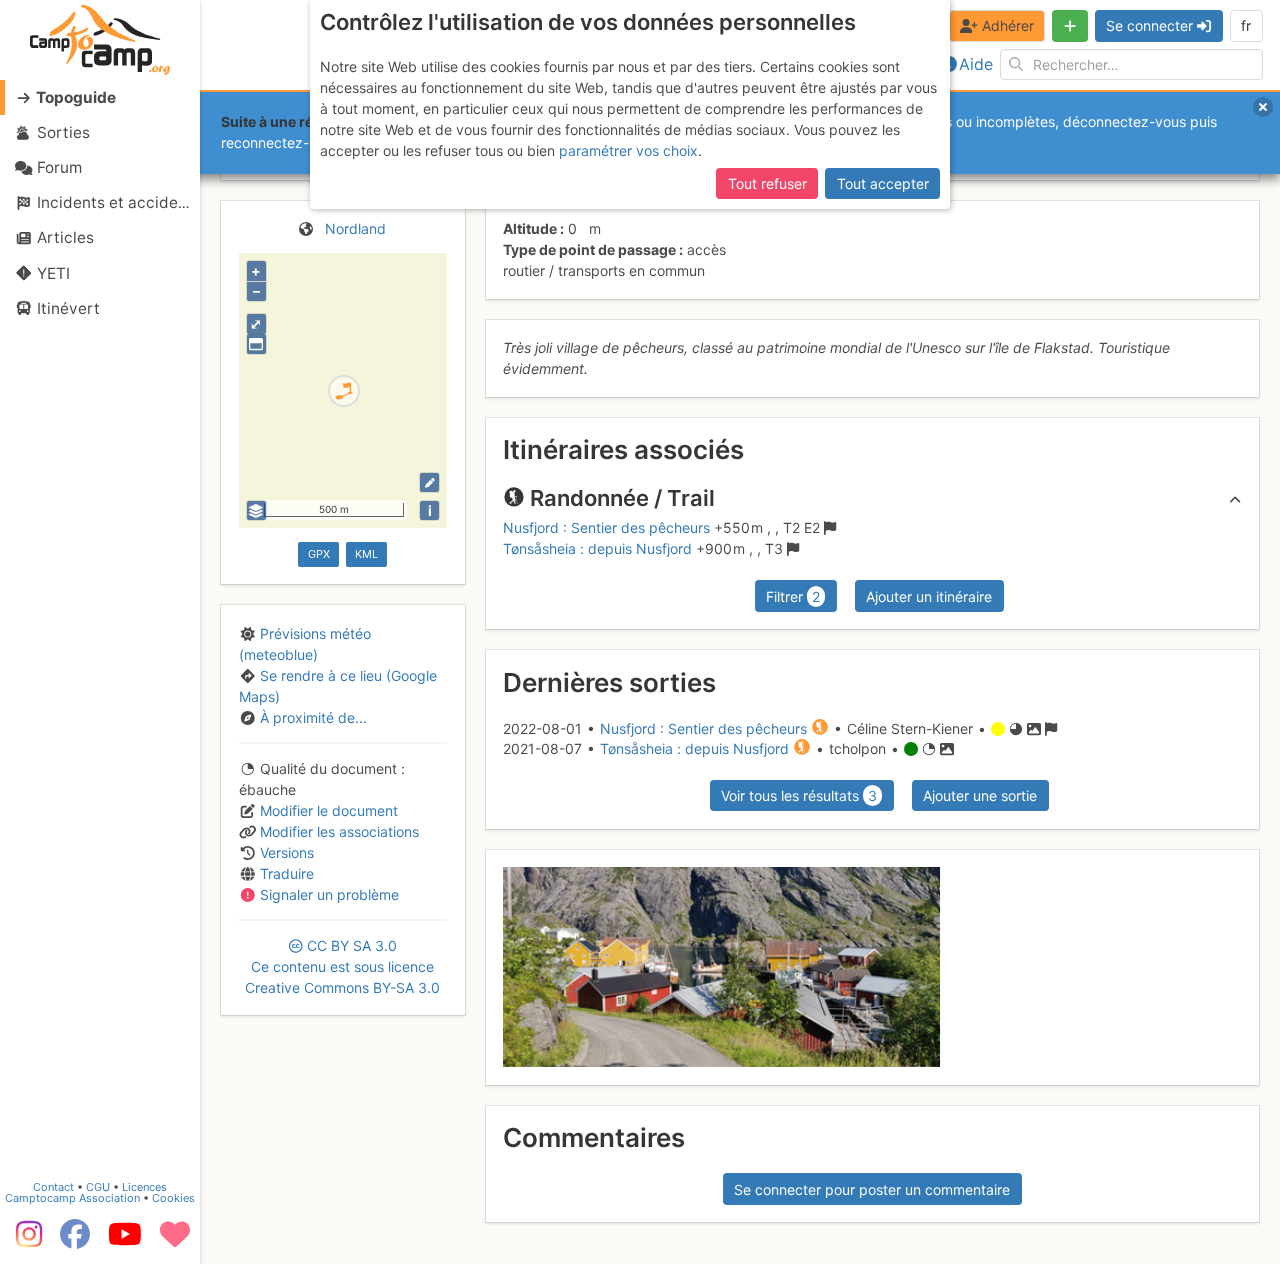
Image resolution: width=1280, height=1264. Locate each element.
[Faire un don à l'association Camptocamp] (175, 1241)
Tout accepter (883, 183)
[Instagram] (25, 1241)
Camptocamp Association (72, 1198)
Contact (53, 1187)
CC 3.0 (342, 966)
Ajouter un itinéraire (929, 596)
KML (366, 554)
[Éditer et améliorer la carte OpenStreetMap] (429, 482)
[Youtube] (125, 1241)
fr (1246, 25)
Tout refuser (767, 183)
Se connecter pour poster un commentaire (872, 1189)
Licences (144, 1187)
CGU (98, 1187)
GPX (319, 554)
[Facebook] (75, 1241)
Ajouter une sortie (980, 795)
